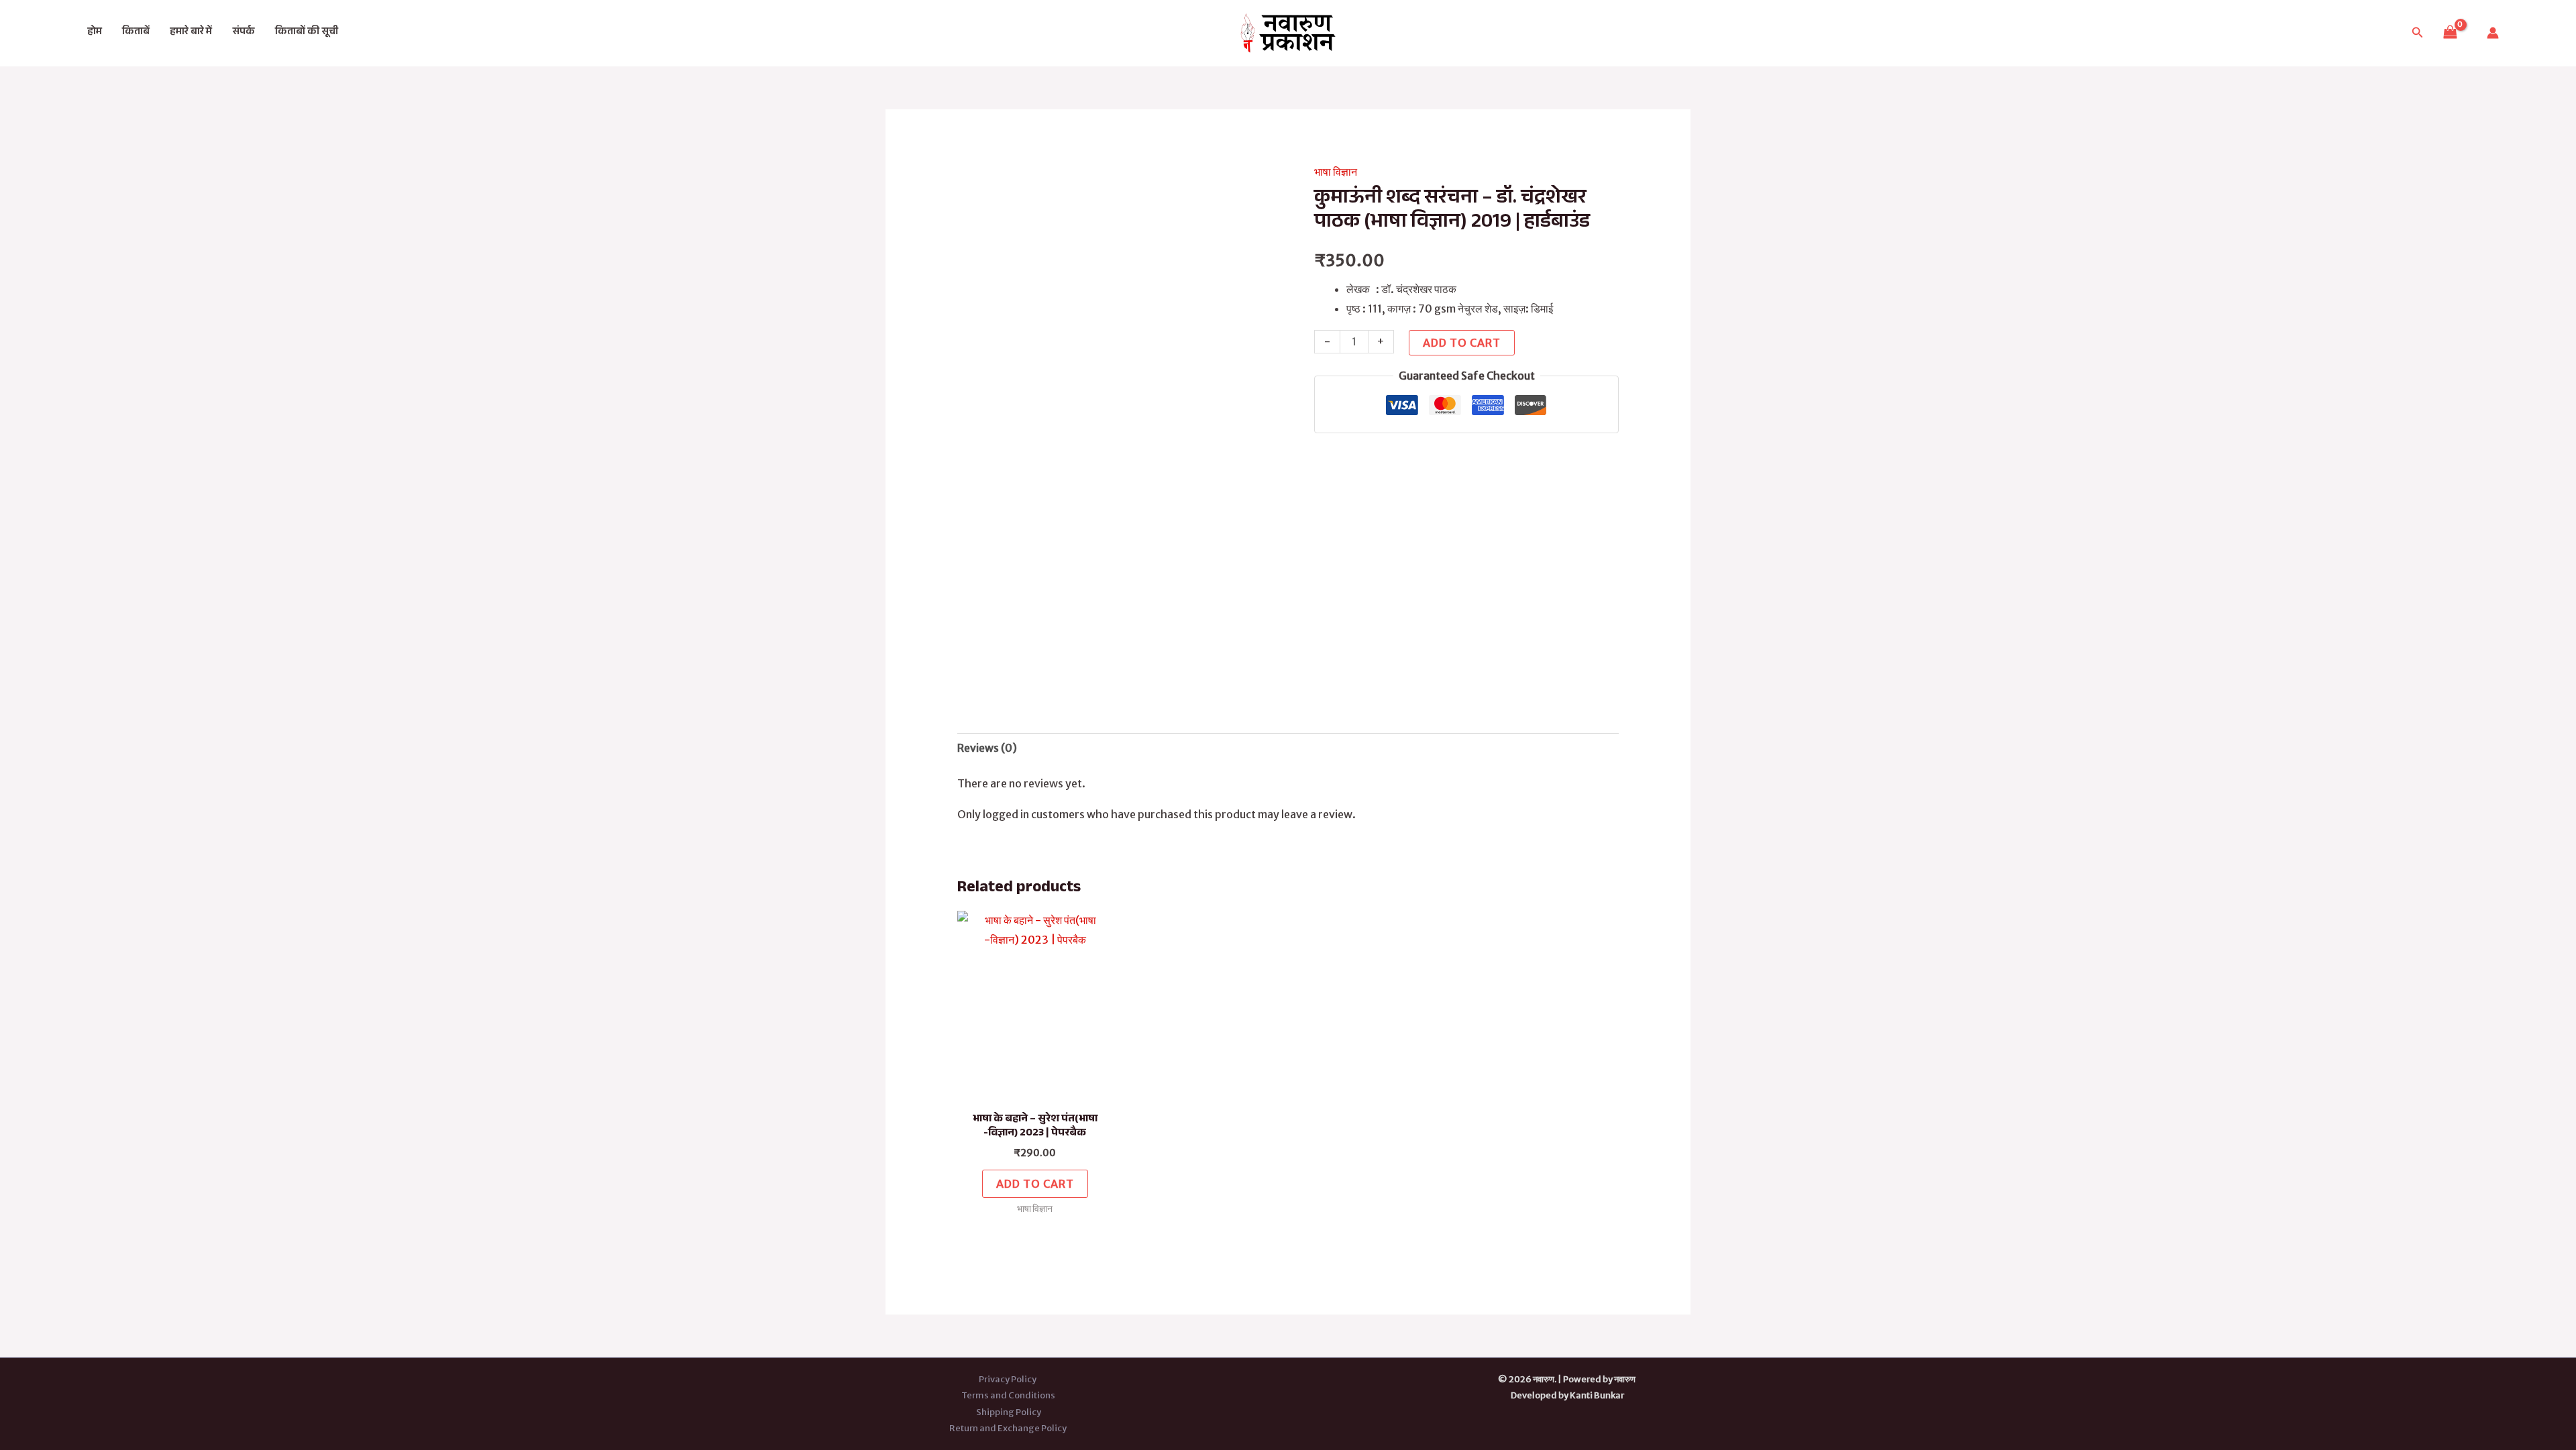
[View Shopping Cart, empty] (2450, 33)
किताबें (136, 33)
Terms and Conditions (1008, 1395)
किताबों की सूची (307, 33)
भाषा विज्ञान (1336, 172)
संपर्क (244, 33)
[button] (2418, 33)
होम (95, 33)
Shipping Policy (1009, 1412)
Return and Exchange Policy (1009, 1428)
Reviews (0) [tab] (987, 748)
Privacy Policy (1008, 1379)
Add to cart (1462, 343)
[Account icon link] (2493, 33)
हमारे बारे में (191, 33)
